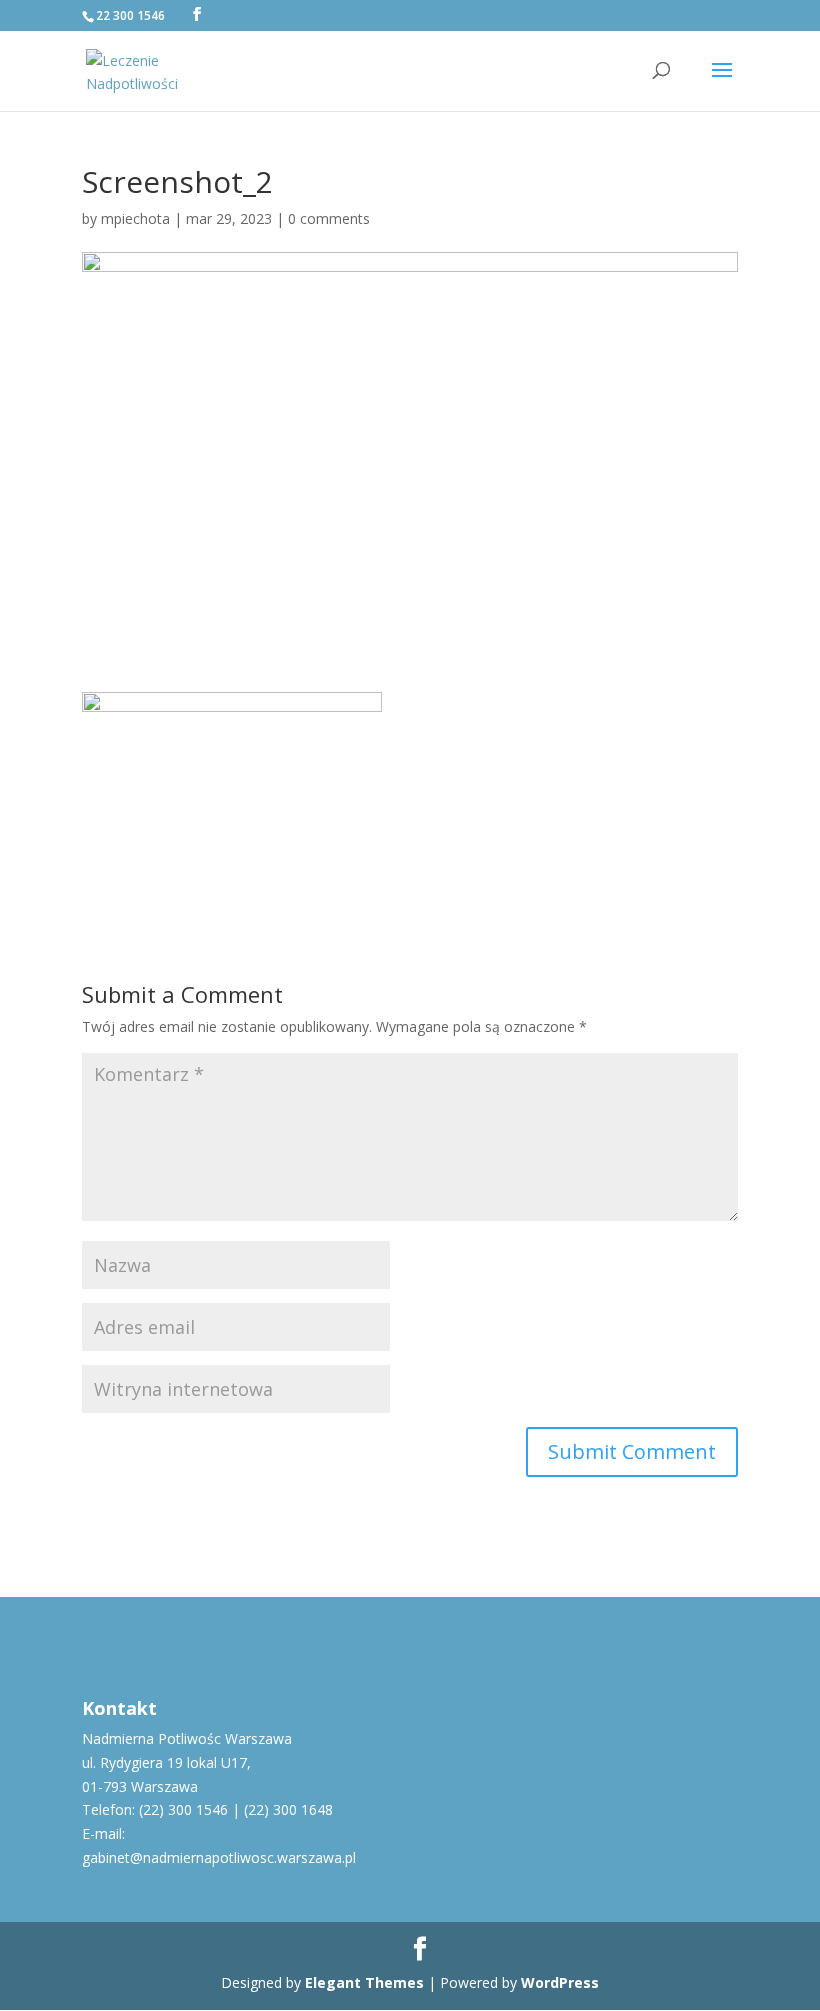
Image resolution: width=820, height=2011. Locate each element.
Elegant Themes (364, 1982)
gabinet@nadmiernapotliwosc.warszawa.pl (219, 1857)
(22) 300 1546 (183, 1809)
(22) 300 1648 (288, 1809)
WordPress (560, 1982)
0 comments (329, 218)
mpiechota (135, 218)
